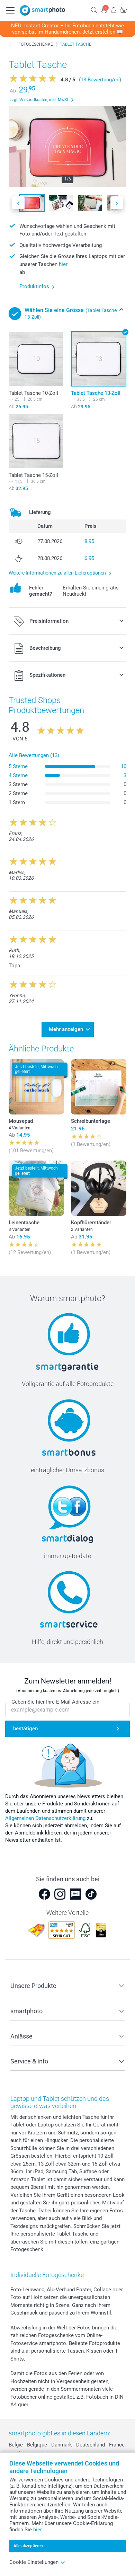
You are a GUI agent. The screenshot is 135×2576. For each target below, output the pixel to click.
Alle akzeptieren (28, 2546)
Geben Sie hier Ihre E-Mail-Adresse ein (55, 1702)
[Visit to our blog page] (75, 1894)
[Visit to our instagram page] (60, 1894)
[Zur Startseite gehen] (43, 10)
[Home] (10, 44)
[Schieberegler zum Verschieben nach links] (18, 203)
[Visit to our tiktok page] (91, 1894)
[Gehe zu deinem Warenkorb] (123, 10)
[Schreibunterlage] (99, 1087)
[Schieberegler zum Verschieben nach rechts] (117, 203)
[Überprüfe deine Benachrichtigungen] (114, 10)
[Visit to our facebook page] (44, 1894)
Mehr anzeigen (66, 1029)
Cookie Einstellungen (34, 2562)
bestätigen (25, 1729)
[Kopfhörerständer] (99, 1188)
